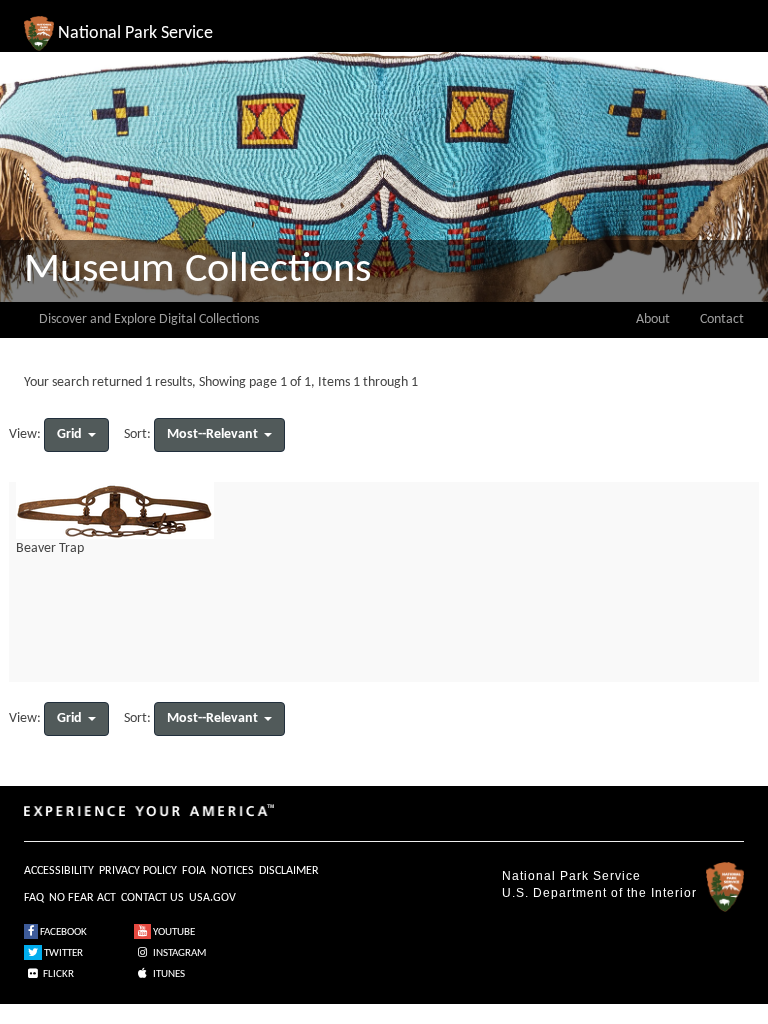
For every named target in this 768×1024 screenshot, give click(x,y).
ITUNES (168, 974)
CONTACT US (152, 898)
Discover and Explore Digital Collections (149, 319)
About (653, 319)
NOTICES (232, 871)
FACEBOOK (62, 932)
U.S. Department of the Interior (599, 893)
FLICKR (57, 974)
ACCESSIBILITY (59, 871)
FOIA (194, 871)
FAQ (34, 898)
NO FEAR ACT (82, 898)
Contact (722, 319)
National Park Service (571, 876)
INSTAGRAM (178, 953)
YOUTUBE (173, 932)
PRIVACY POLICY (138, 871)
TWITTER (62, 953)
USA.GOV (212, 898)
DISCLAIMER (289, 871)
